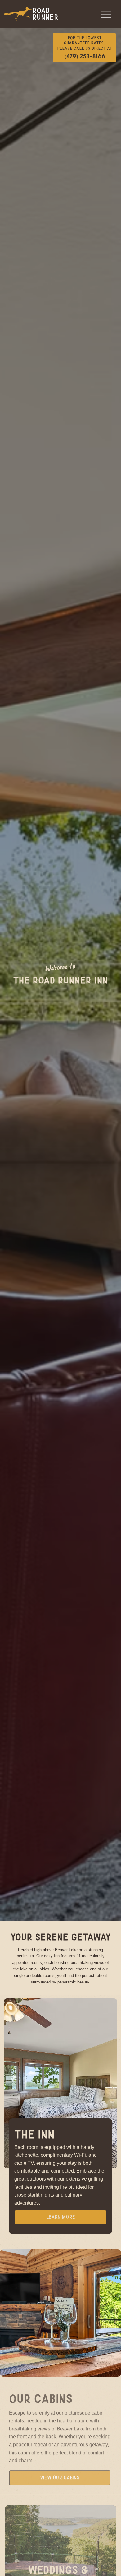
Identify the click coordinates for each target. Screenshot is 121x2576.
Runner (45, 17)
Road (41, 11)
